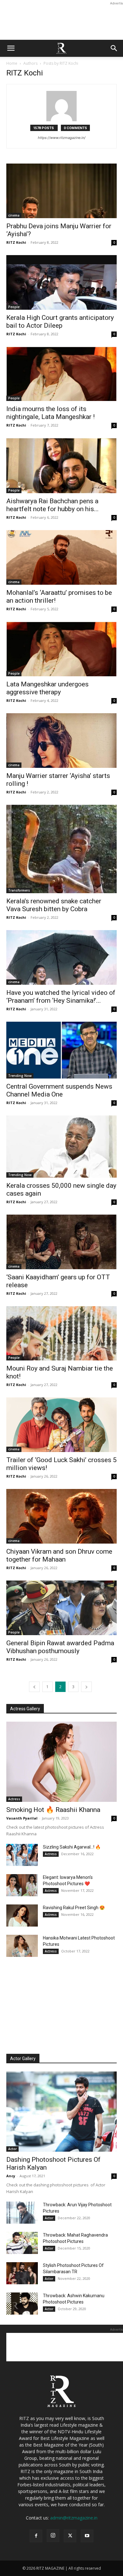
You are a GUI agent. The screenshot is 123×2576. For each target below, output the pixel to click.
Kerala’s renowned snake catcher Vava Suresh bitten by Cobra (54, 905)
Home (12, 63)
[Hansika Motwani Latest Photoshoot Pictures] (22, 1946)
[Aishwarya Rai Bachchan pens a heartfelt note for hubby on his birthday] (61, 466)
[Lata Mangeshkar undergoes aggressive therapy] (61, 649)
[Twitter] (70, 2536)
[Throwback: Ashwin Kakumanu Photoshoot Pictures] (22, 2304)
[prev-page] (34, 1687)
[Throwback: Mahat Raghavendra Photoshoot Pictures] (22, 2243)
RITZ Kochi (16, 242)
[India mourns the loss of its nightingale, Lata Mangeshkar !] (61, 374)
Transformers (19, 890)
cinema (14, 215)
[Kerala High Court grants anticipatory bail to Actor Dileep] (61, 282)
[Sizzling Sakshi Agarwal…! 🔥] (22, 1855)
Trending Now (20, 1076)
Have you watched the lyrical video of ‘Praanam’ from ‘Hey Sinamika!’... (61, 997)
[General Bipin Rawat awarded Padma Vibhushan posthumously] (61, 1608)
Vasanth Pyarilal (22, 1818)
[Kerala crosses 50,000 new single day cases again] (61, 1147)
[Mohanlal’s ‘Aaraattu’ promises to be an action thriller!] (61, 557)
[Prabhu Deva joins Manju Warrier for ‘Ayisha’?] (61, 191)
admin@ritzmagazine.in (74, 2518)
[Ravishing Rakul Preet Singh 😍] (22, 1916)
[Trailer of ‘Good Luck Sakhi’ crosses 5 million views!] (61, 1425)
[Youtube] (87, 2536)
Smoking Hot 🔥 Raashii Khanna (53, 1810)
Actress (14, 1799)
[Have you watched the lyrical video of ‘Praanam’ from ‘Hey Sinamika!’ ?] (61, 957)
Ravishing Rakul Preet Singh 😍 (74, 1908)
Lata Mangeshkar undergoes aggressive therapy (47, 688)
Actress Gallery (25, 1709)
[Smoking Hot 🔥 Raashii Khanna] (61, 1762)
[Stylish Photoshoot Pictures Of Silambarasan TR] (22, 2273)
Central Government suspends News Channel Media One (59, 1090)
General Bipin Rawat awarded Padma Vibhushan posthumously (60, 1647)
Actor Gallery (23, 2059)
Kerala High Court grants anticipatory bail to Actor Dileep (60, 322)
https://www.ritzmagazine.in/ (62, 138)
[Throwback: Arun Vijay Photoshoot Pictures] (22, 2213)
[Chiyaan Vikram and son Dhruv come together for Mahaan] (61, 1516)
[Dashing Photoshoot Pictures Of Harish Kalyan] (61, 2112)
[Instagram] (53, 2536)
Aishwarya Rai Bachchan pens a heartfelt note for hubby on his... (53, 505)
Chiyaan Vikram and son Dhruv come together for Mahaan (59, 1555)
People (14, 307)
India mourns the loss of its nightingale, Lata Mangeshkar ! (50, 413)
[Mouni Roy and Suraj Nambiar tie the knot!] (61, 1333)
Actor (12, 2149)
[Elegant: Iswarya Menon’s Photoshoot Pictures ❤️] (22, 1885)
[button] (11, 48)
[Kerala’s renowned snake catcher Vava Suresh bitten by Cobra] (61, 849)
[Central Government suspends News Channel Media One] (61, 1050)
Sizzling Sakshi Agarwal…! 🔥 (72, 1847)
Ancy (11, 2176)
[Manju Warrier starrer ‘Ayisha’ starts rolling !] (61, 741)
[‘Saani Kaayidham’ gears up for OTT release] (61, 1242)
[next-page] (86, 1687)
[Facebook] (36, 2536)
